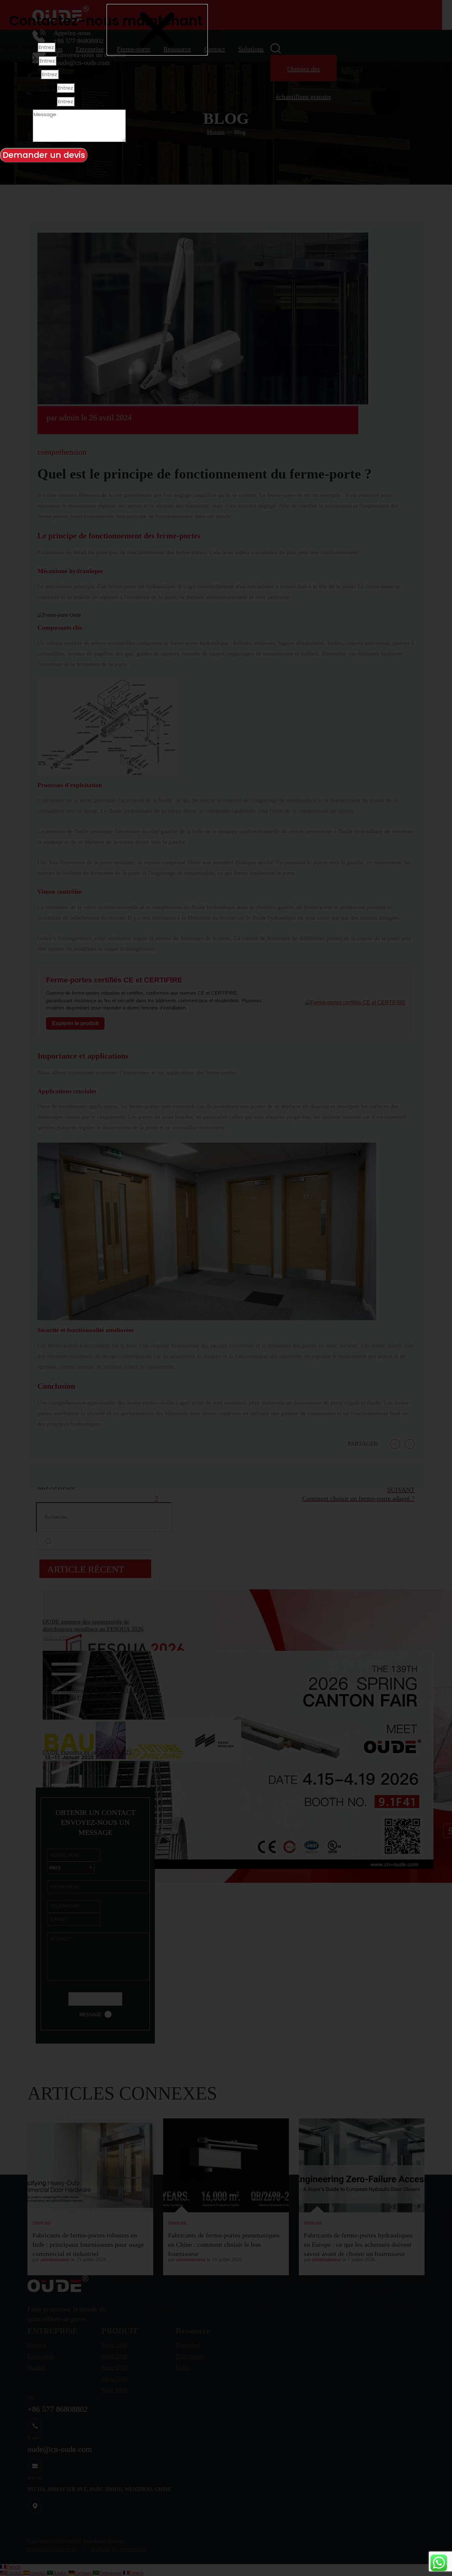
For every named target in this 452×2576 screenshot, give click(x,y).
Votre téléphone (28, 87)
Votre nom (19, 47)
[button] (157, 30)
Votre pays (19, 60)
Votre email (20, 74)
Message (16, 140)
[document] (226, 1288)
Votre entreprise (28, 101)
